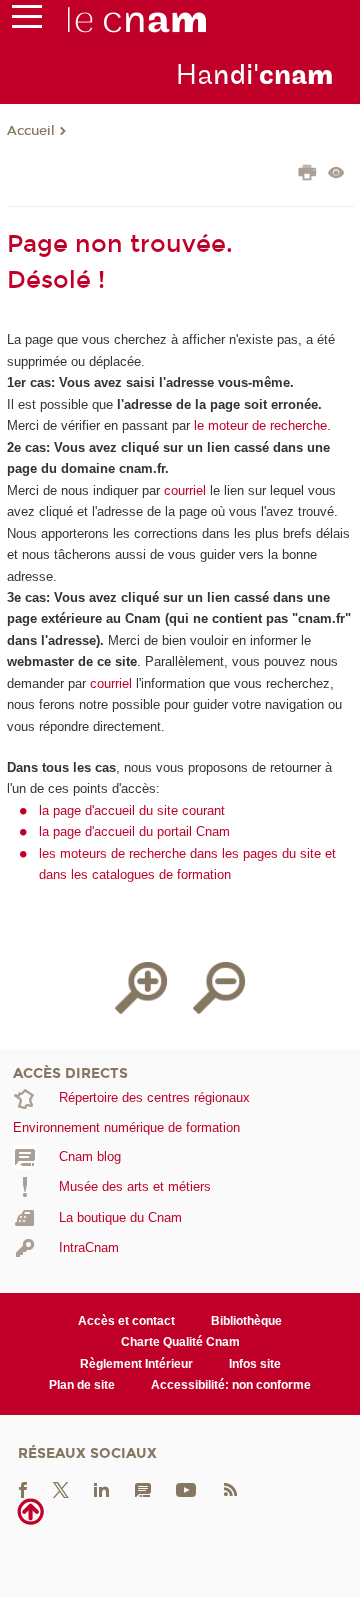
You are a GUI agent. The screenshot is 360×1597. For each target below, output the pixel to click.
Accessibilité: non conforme (231, 1385)
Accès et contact (126, 1321)
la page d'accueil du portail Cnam (134, 831)
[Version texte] (336, 174)
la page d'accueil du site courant (132, 810)
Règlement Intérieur (136, 1364)
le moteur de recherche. (260, 425)
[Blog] (143, 1488)
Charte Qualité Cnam (180, 1342)
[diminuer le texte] (219, 988)
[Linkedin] (101, 1488)
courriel (185, 490)
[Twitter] (61, 1488)
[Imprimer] (307, 175)
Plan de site (82, 1385)
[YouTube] (186, 1488)
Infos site (255, 1364)
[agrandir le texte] (141, 988)
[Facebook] (23, 1488)
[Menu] (27, 21)
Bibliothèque (246, 1321)
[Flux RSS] (230, 1488)
